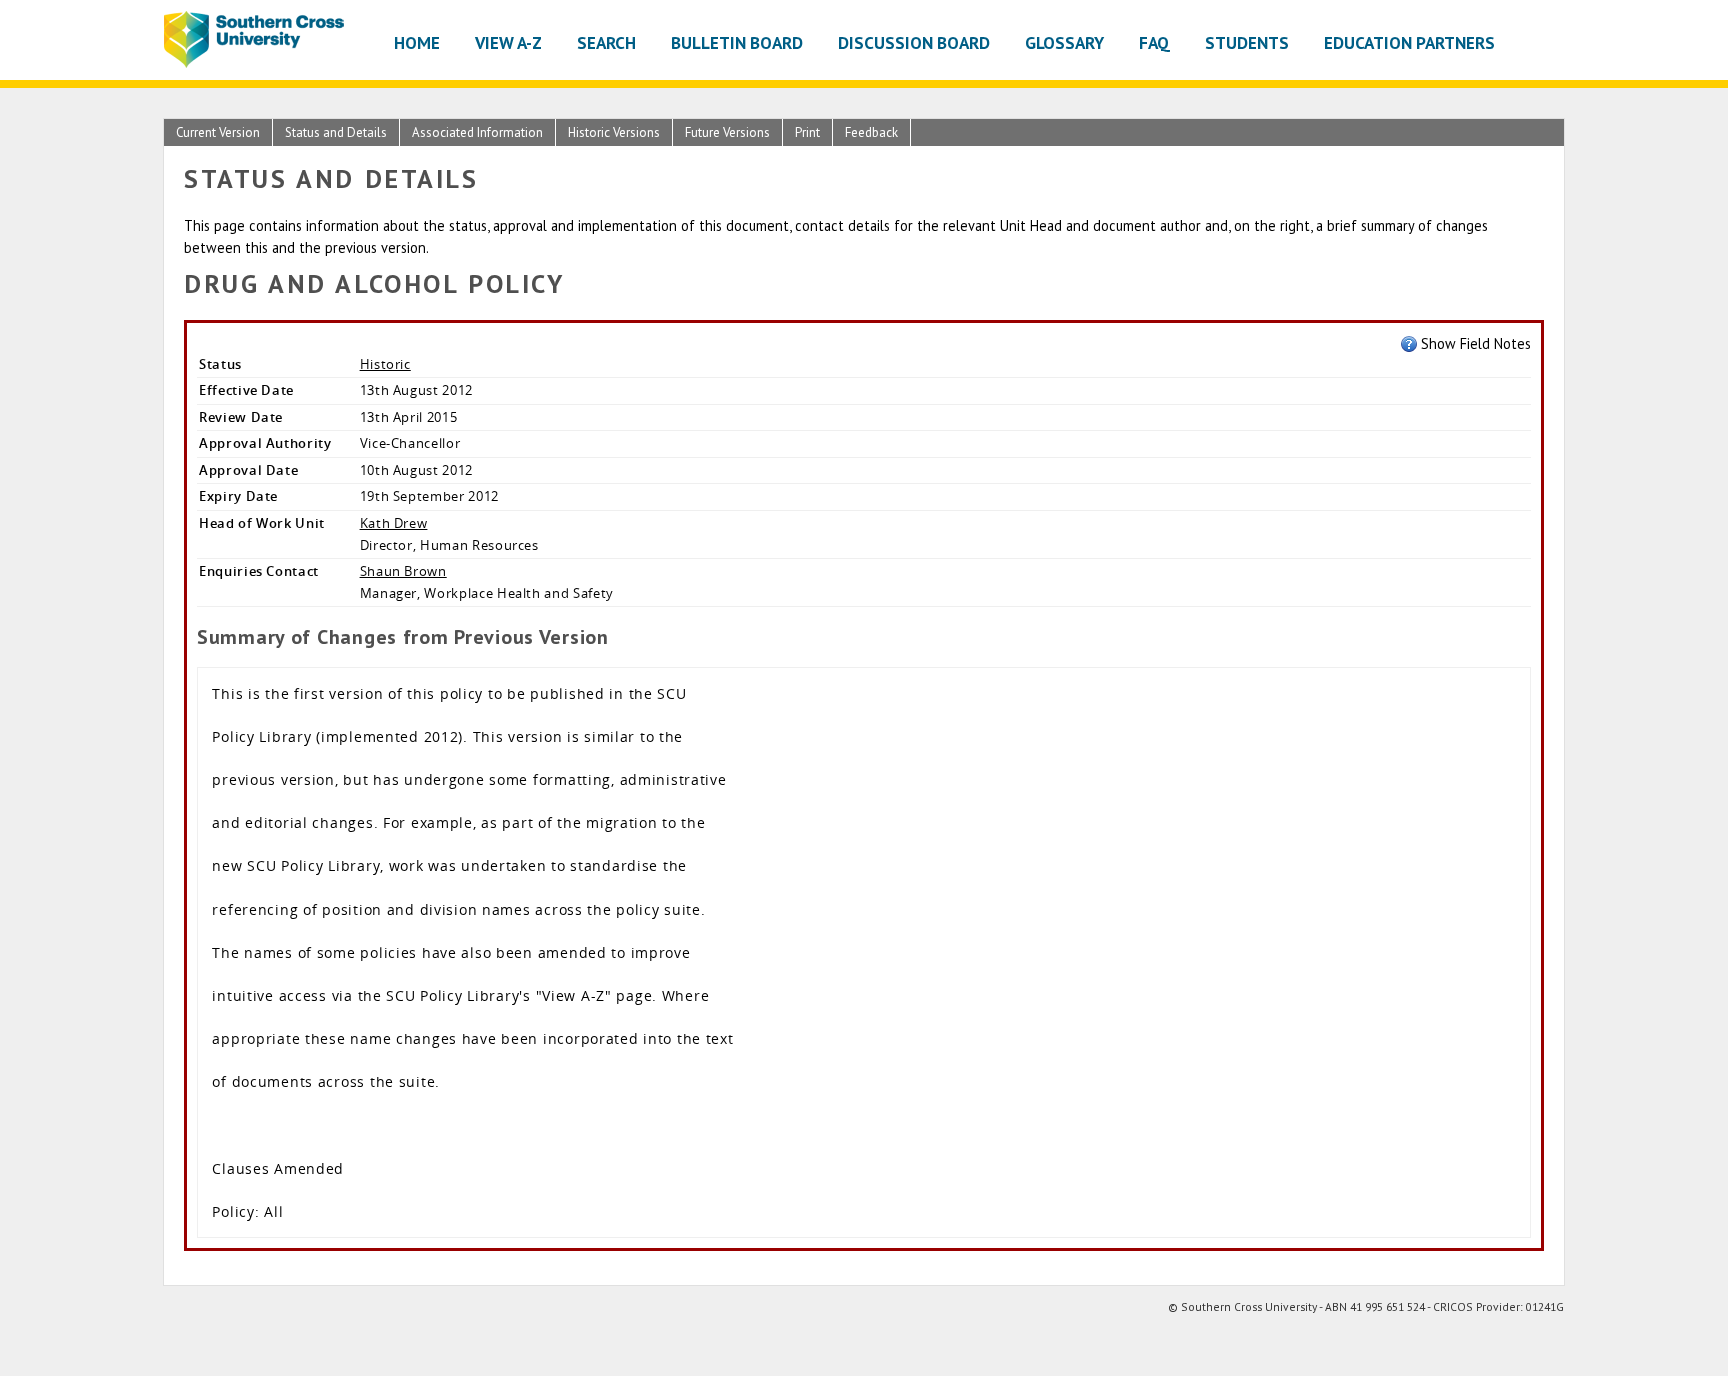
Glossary (1064, 42)
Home (417, 42)
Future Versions (727, 132)
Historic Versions (614, 132)
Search (606, 42)
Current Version (218, 132)
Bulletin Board (737, 42)
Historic (385, 364)
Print (807, 132)
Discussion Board (914, 42)
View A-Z (508, 42)
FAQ (1154, 42)
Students (1247, 42)
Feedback (871, 132)
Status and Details (336, 132)
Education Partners (1409, 42)
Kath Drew (394, 523)
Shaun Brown (403, 571)
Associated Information (477, 132)
